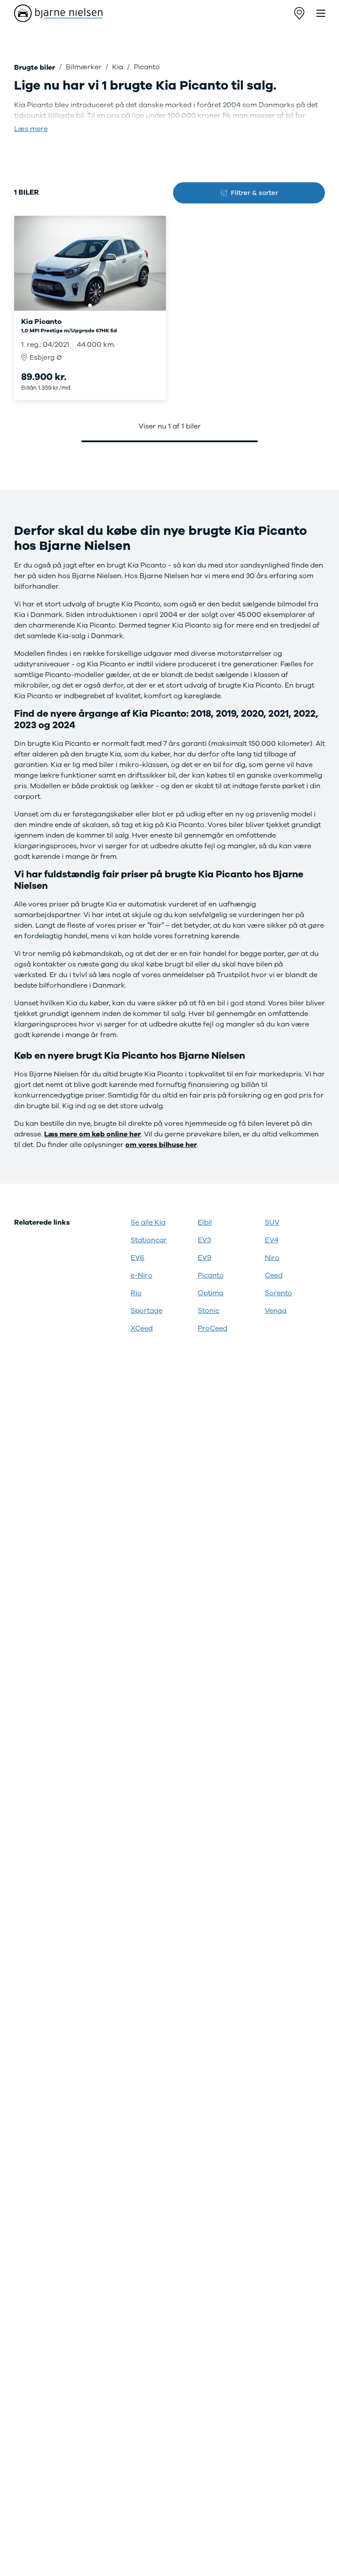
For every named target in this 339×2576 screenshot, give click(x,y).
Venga (276, 1311)
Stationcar (149, 1240)
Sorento (279, 1293)
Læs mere (31, 129)
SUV (272, 1222)
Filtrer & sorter (254, 193)
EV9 (205, 1258)
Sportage (147, 1311)
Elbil (205, 1222)
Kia (118, 67)
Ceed (274, 1275)
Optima (211, 1293)
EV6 (137, 1258)
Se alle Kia (148, 1222)
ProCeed (213, 1328)
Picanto (211, 1275)
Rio (136, 1293)
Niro (272, 1258)
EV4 (272, 1240)
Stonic (209, 1311)
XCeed (142, 1328)
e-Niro (141, 1275)
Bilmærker (84, 67)
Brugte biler (35, 68)
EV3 (204, 1240)
